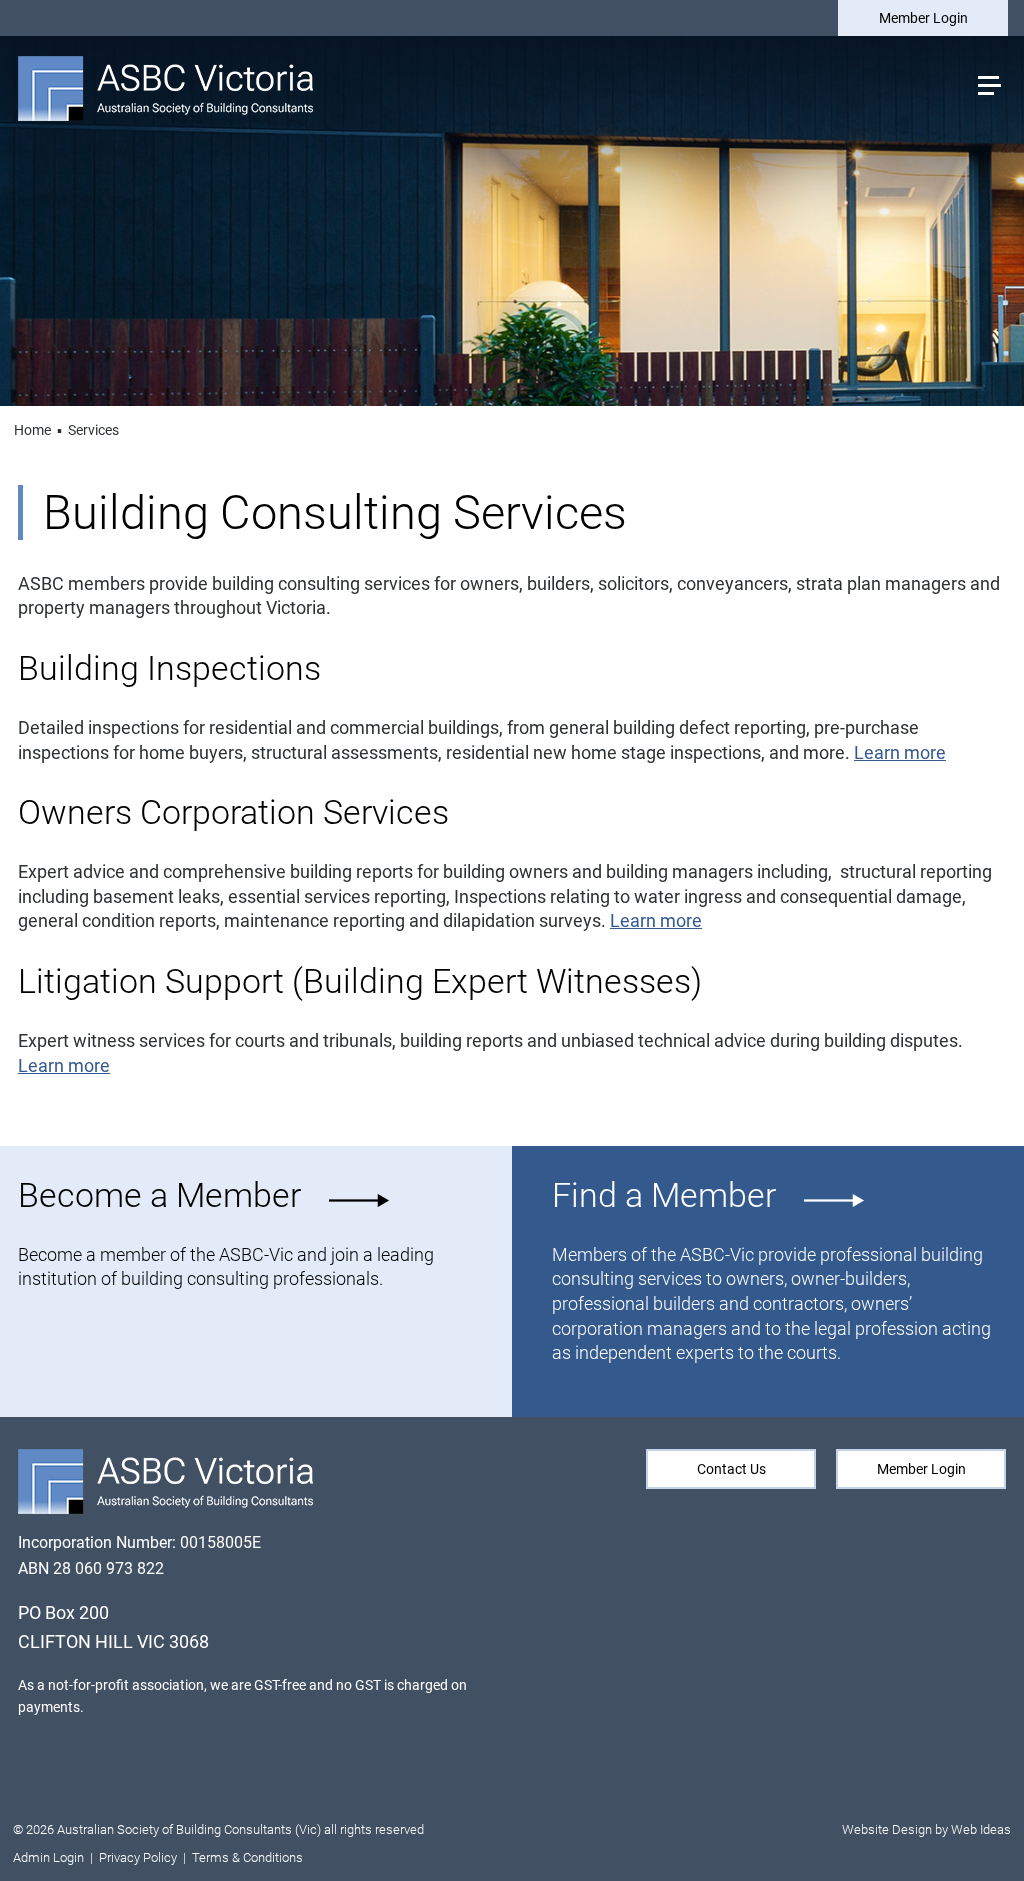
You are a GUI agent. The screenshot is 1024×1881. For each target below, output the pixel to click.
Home (32, 430)
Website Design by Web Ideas (926, 1829)
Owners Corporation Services (237, 812)
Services (93, 430)
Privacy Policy (138, 1857)
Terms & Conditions (247, 1857)
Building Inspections (173, 668)
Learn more (900, 753)
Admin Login (48, 1857)
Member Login (923, 18)
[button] (988, 83)
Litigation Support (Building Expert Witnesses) (360, 981)
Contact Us (731, 1469)
